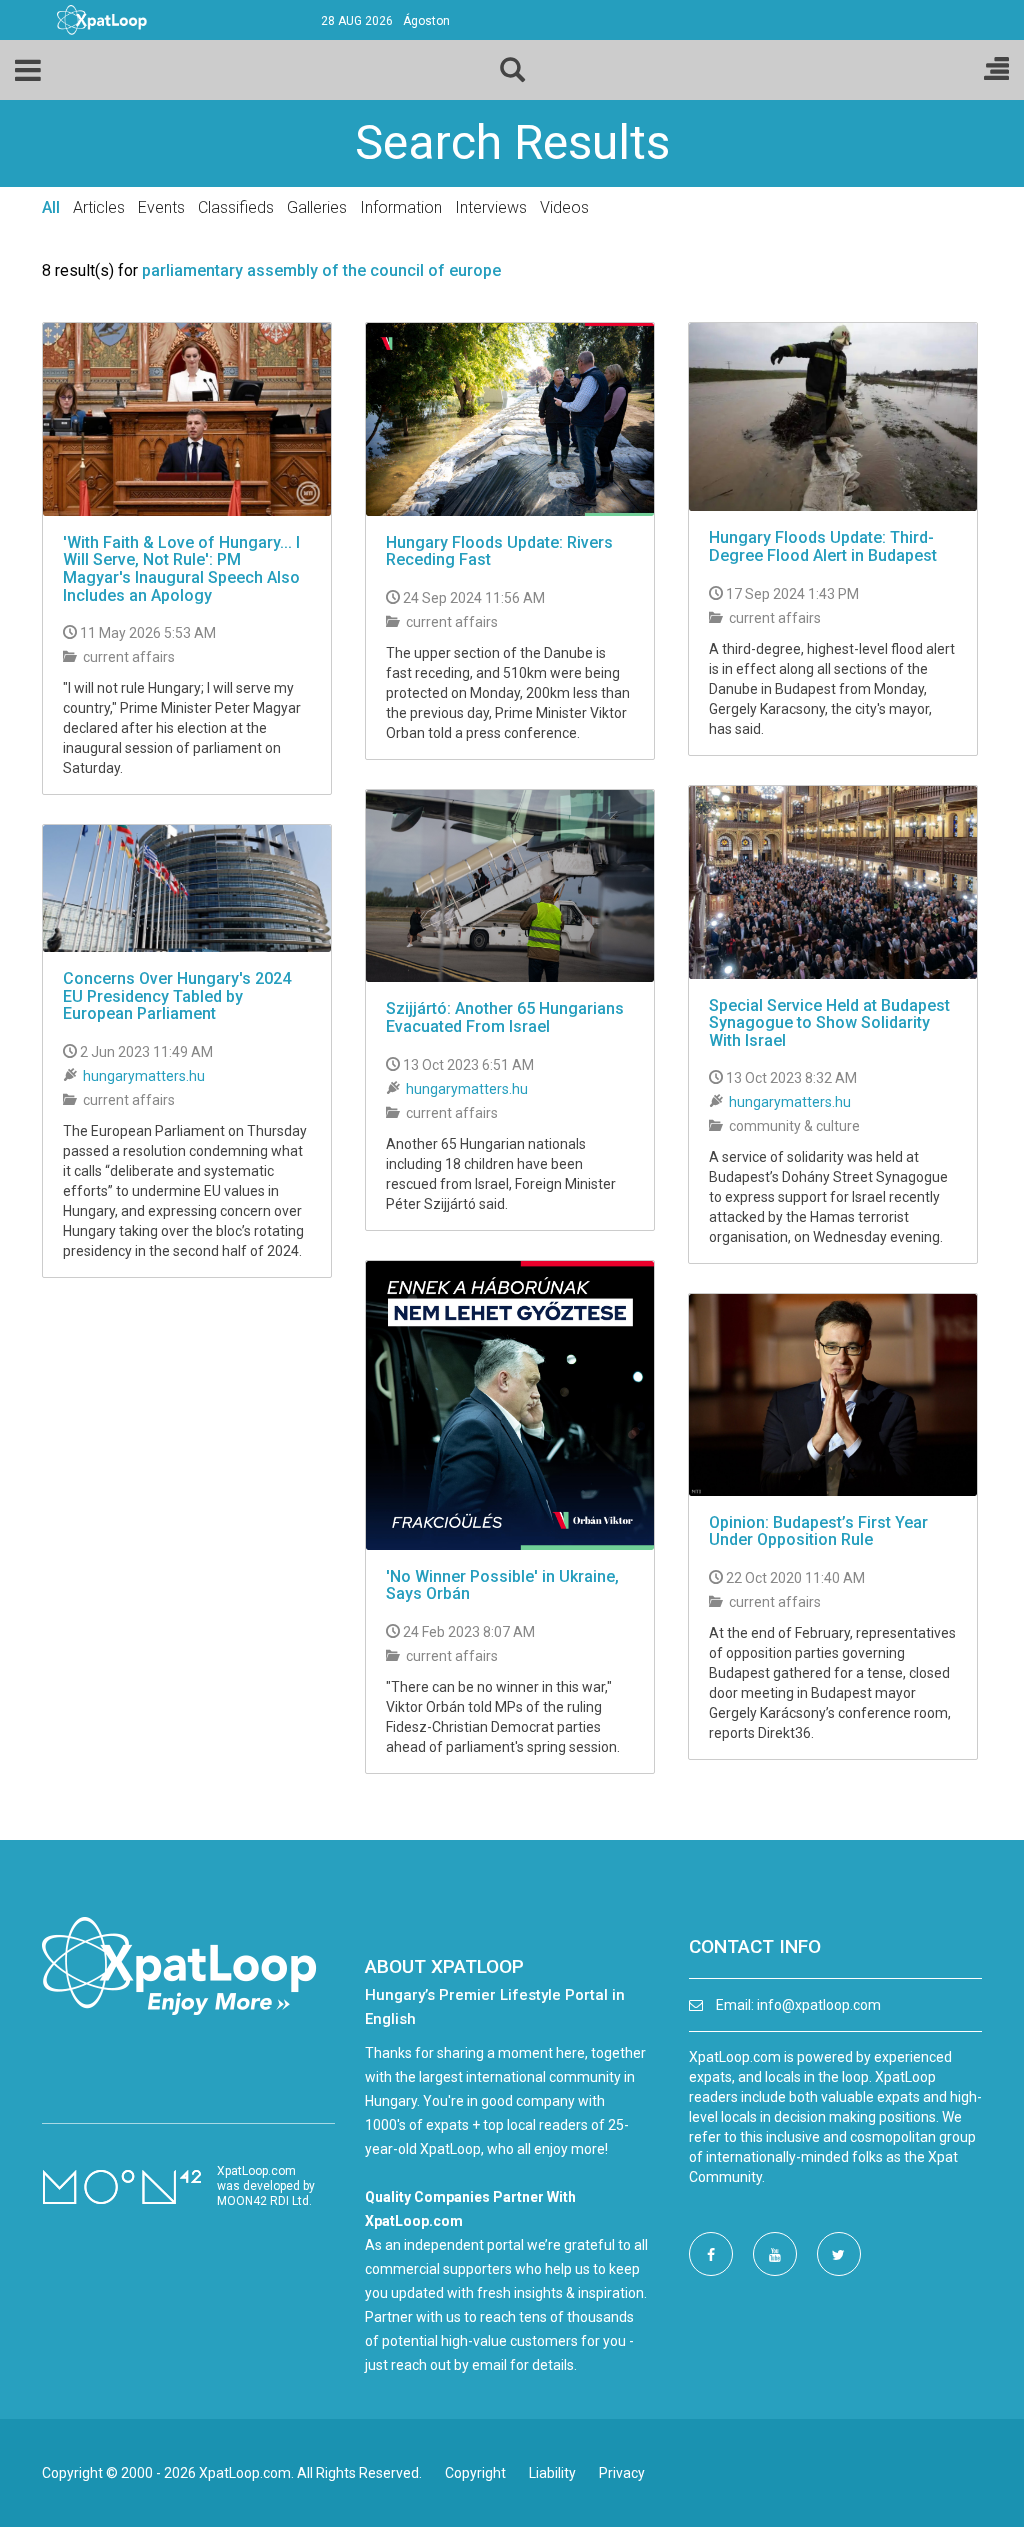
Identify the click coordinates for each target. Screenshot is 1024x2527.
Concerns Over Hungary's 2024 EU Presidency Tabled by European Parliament (177, 996)
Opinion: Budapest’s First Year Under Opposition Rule (818, 1531)
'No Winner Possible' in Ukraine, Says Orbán (502, 1585)
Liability (552, 2473)
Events (161, 207)
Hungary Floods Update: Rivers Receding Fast (499, 551)
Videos (564, 207)
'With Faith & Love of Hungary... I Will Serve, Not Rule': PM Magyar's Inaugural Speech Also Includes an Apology (181, 569)
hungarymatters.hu (790, 1102)
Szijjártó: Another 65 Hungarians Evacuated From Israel (505, 1017)
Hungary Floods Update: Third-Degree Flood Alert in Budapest (823, 546)
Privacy (622, 2473)
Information (401, 207)
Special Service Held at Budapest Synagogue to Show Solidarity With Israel (829, 1023)
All (51, 207)
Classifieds (236, 207)
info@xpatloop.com (819, 2005)
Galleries (317, 207)
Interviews (491, 207)
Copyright (475, 2473)
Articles (99, 207)
